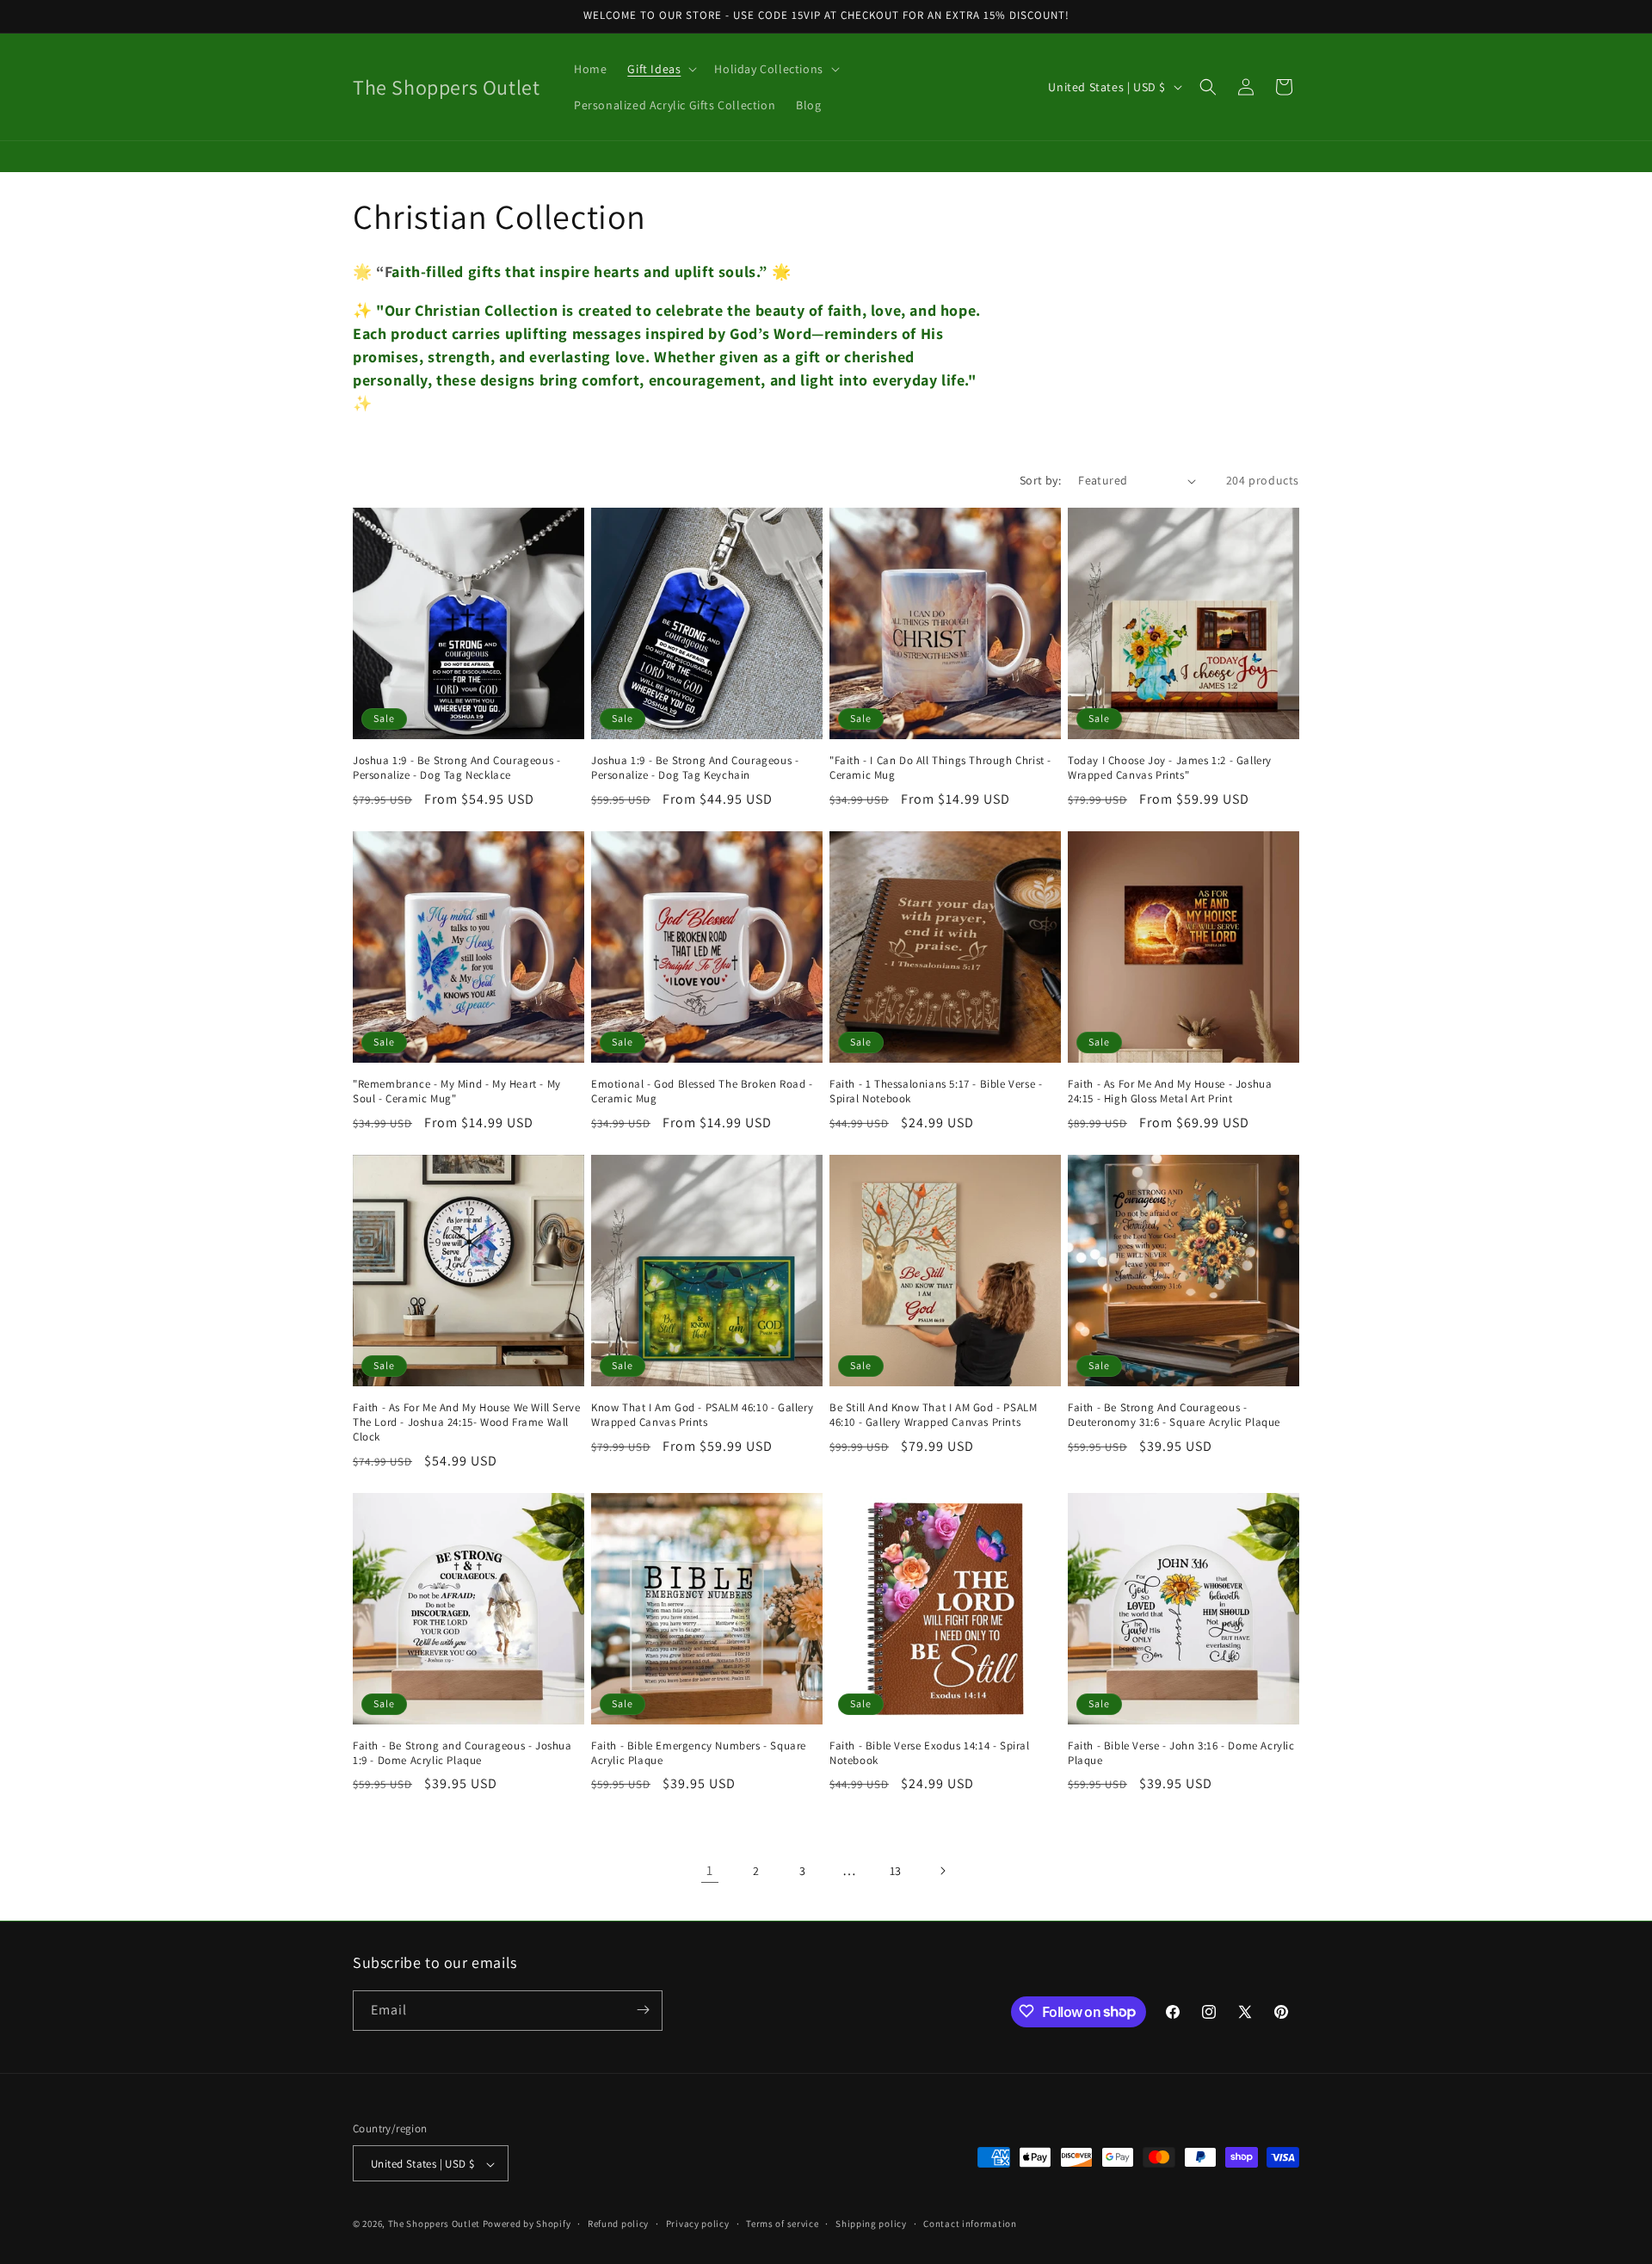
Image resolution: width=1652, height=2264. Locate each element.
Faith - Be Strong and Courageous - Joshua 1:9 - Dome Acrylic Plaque (462, 1753)
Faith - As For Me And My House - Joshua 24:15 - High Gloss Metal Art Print (1170, 1092)
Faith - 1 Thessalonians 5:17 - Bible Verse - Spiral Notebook (936, 1092)
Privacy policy (698, 2224)
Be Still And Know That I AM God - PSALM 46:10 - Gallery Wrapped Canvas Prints (933, 1415)
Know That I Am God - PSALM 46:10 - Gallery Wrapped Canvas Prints (702, 1415)
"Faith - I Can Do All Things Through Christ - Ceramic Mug (940, 768)
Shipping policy (871, 2224)
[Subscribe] (643, 2010)
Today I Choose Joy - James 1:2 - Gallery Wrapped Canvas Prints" (1170, 768)
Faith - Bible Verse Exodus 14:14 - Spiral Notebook (930, 1753)
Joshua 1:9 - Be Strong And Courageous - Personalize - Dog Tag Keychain (695, 768)
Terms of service (782, 2224)
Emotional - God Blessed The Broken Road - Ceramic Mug (702, 1092)
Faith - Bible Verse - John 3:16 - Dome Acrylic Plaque (1181, 1753)
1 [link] (710, 1870)
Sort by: (1040, 480)
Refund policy (618, 2224)
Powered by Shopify (527, 2224)
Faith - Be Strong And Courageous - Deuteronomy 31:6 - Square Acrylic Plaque (1174, 1415)
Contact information (970, 2224)
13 (896, 1871)
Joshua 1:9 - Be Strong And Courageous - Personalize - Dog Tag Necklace (456, 768)
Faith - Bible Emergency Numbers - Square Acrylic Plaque (699, 1753)
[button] (660, 69)
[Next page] (942, 1871)
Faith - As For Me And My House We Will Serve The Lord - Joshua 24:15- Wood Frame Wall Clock (466, 1422)
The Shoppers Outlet (434, 2224)
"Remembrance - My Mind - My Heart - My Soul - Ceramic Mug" (457, 1092)
